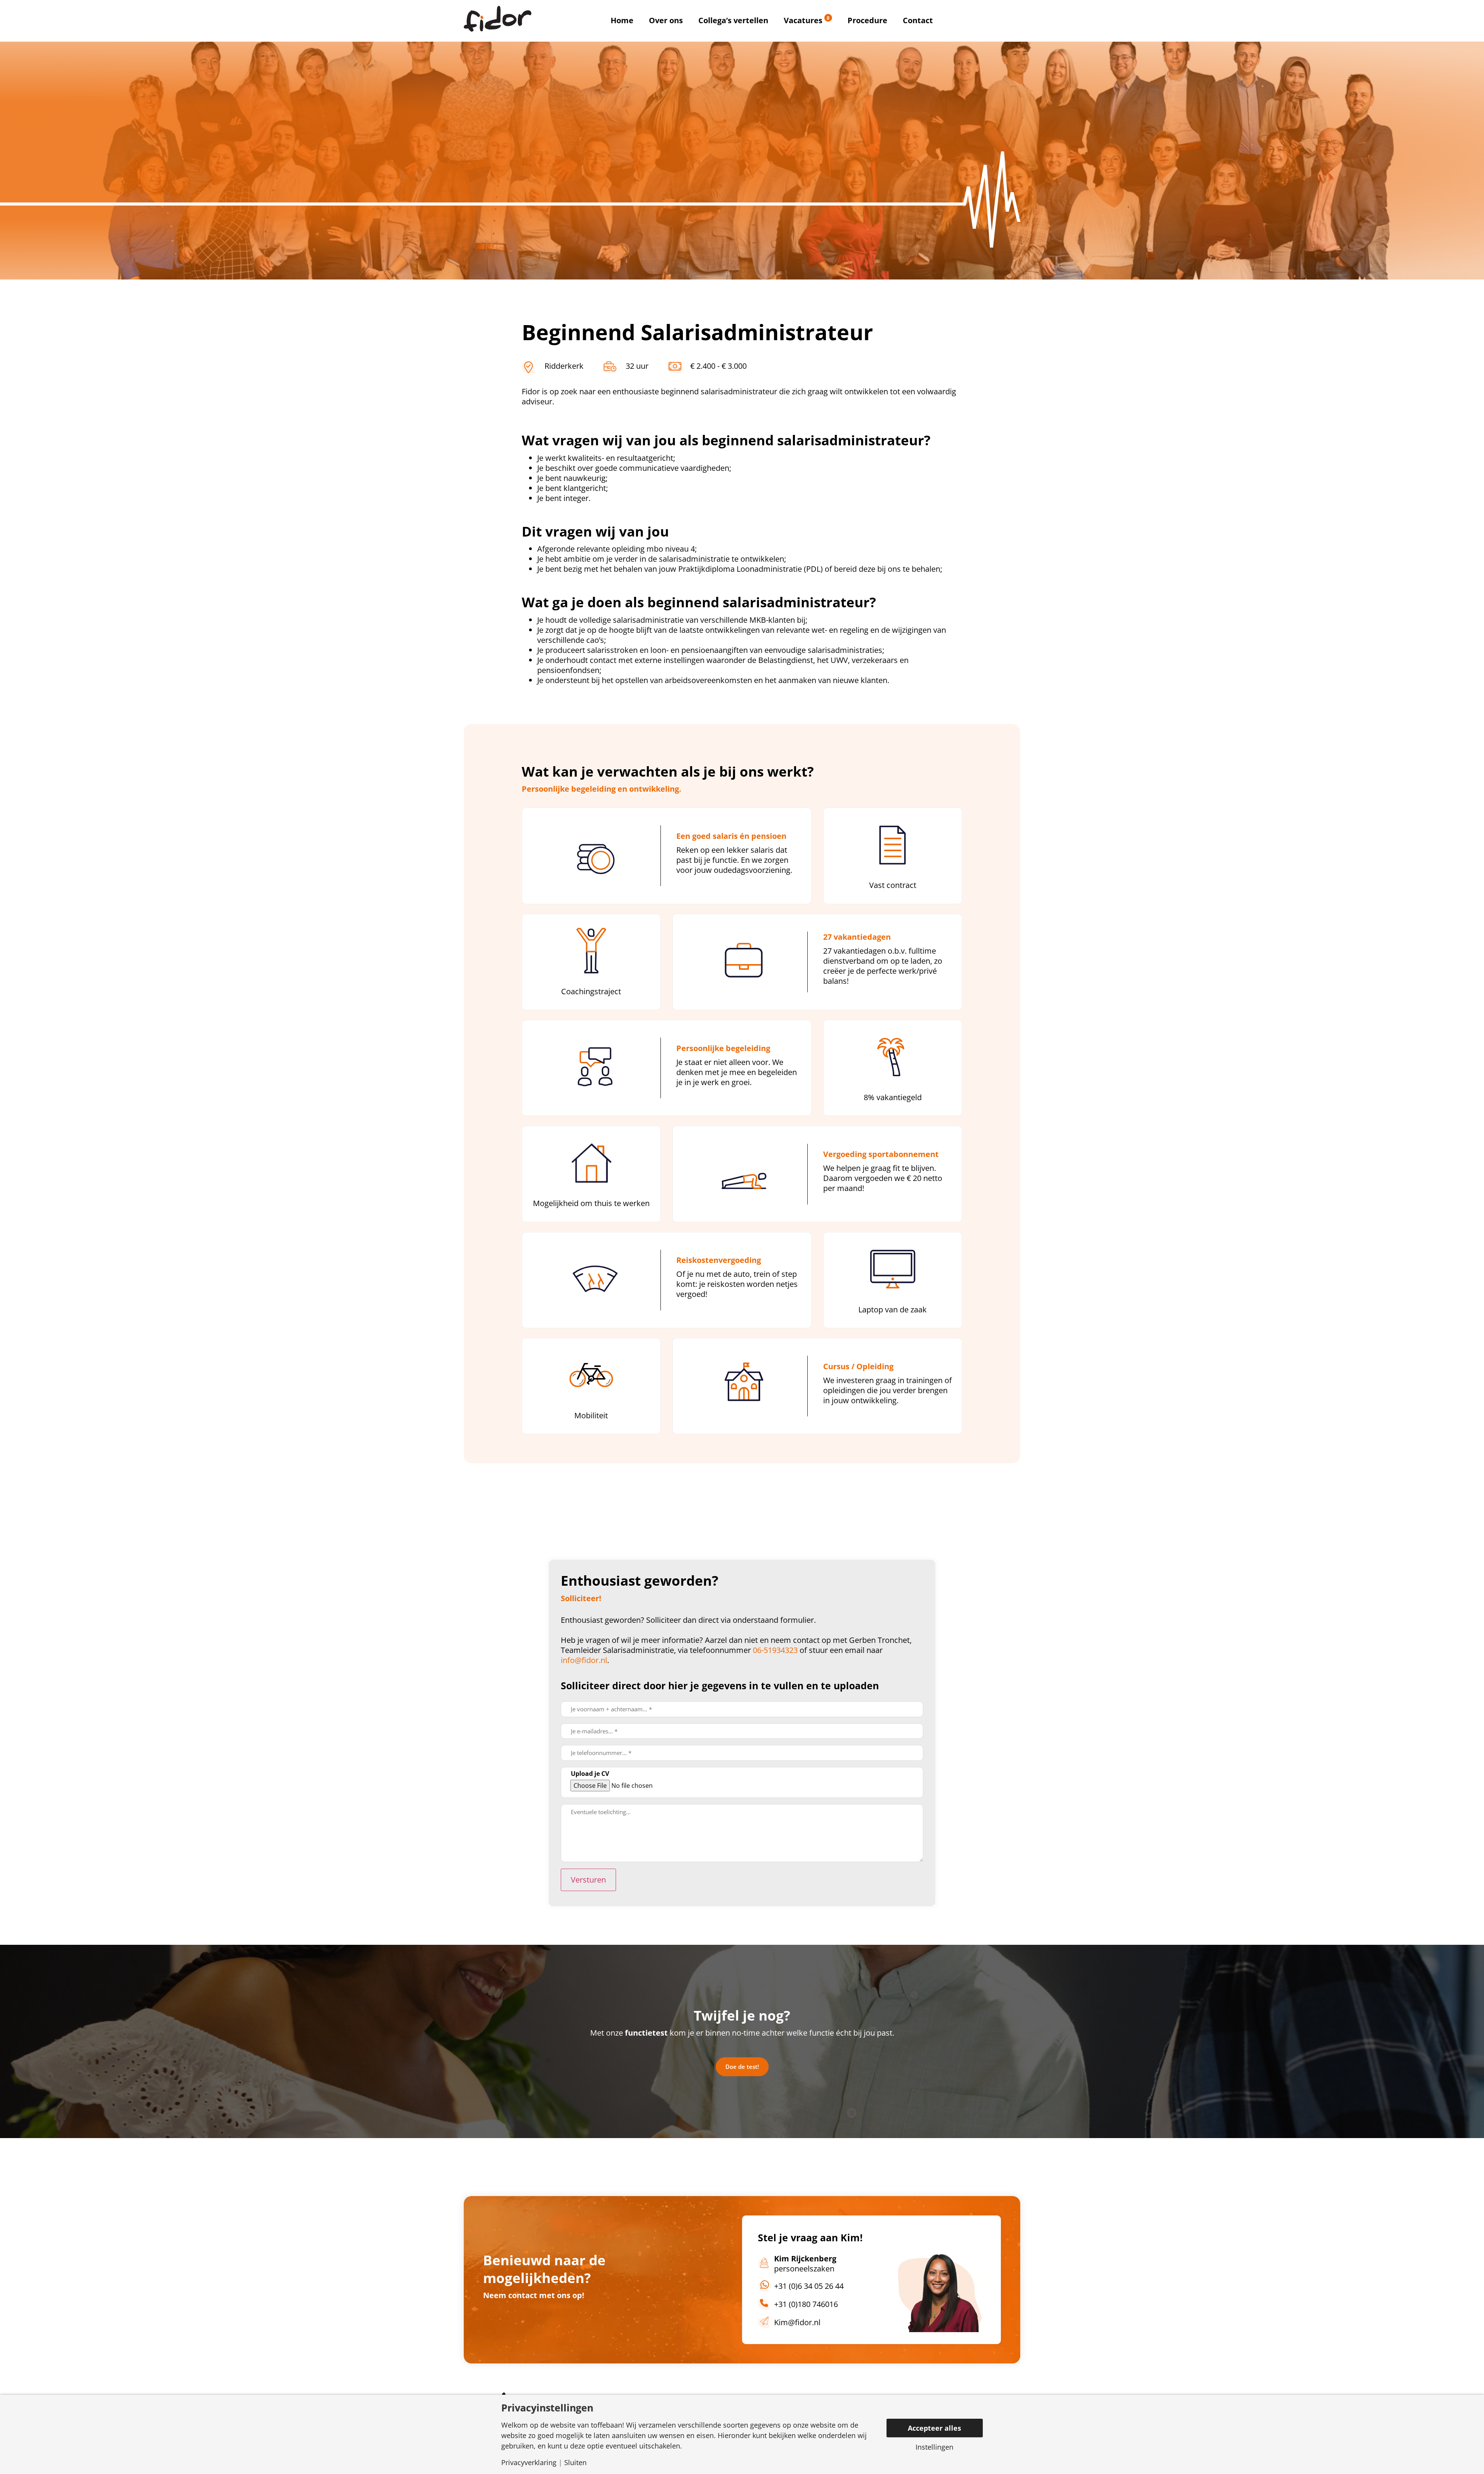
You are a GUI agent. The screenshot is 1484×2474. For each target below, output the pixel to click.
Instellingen (934, 2447)
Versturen (588, 1880)
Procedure (867, 20)
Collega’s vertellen (733, 20)
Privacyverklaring (529, 2462)
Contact (918, 20)
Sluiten (575, 2462)
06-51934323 (776, 1650)
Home (622, 20)
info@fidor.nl (584, 1660)
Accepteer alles (934, 2428)
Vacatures (807, 20)
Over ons (666, 20)
